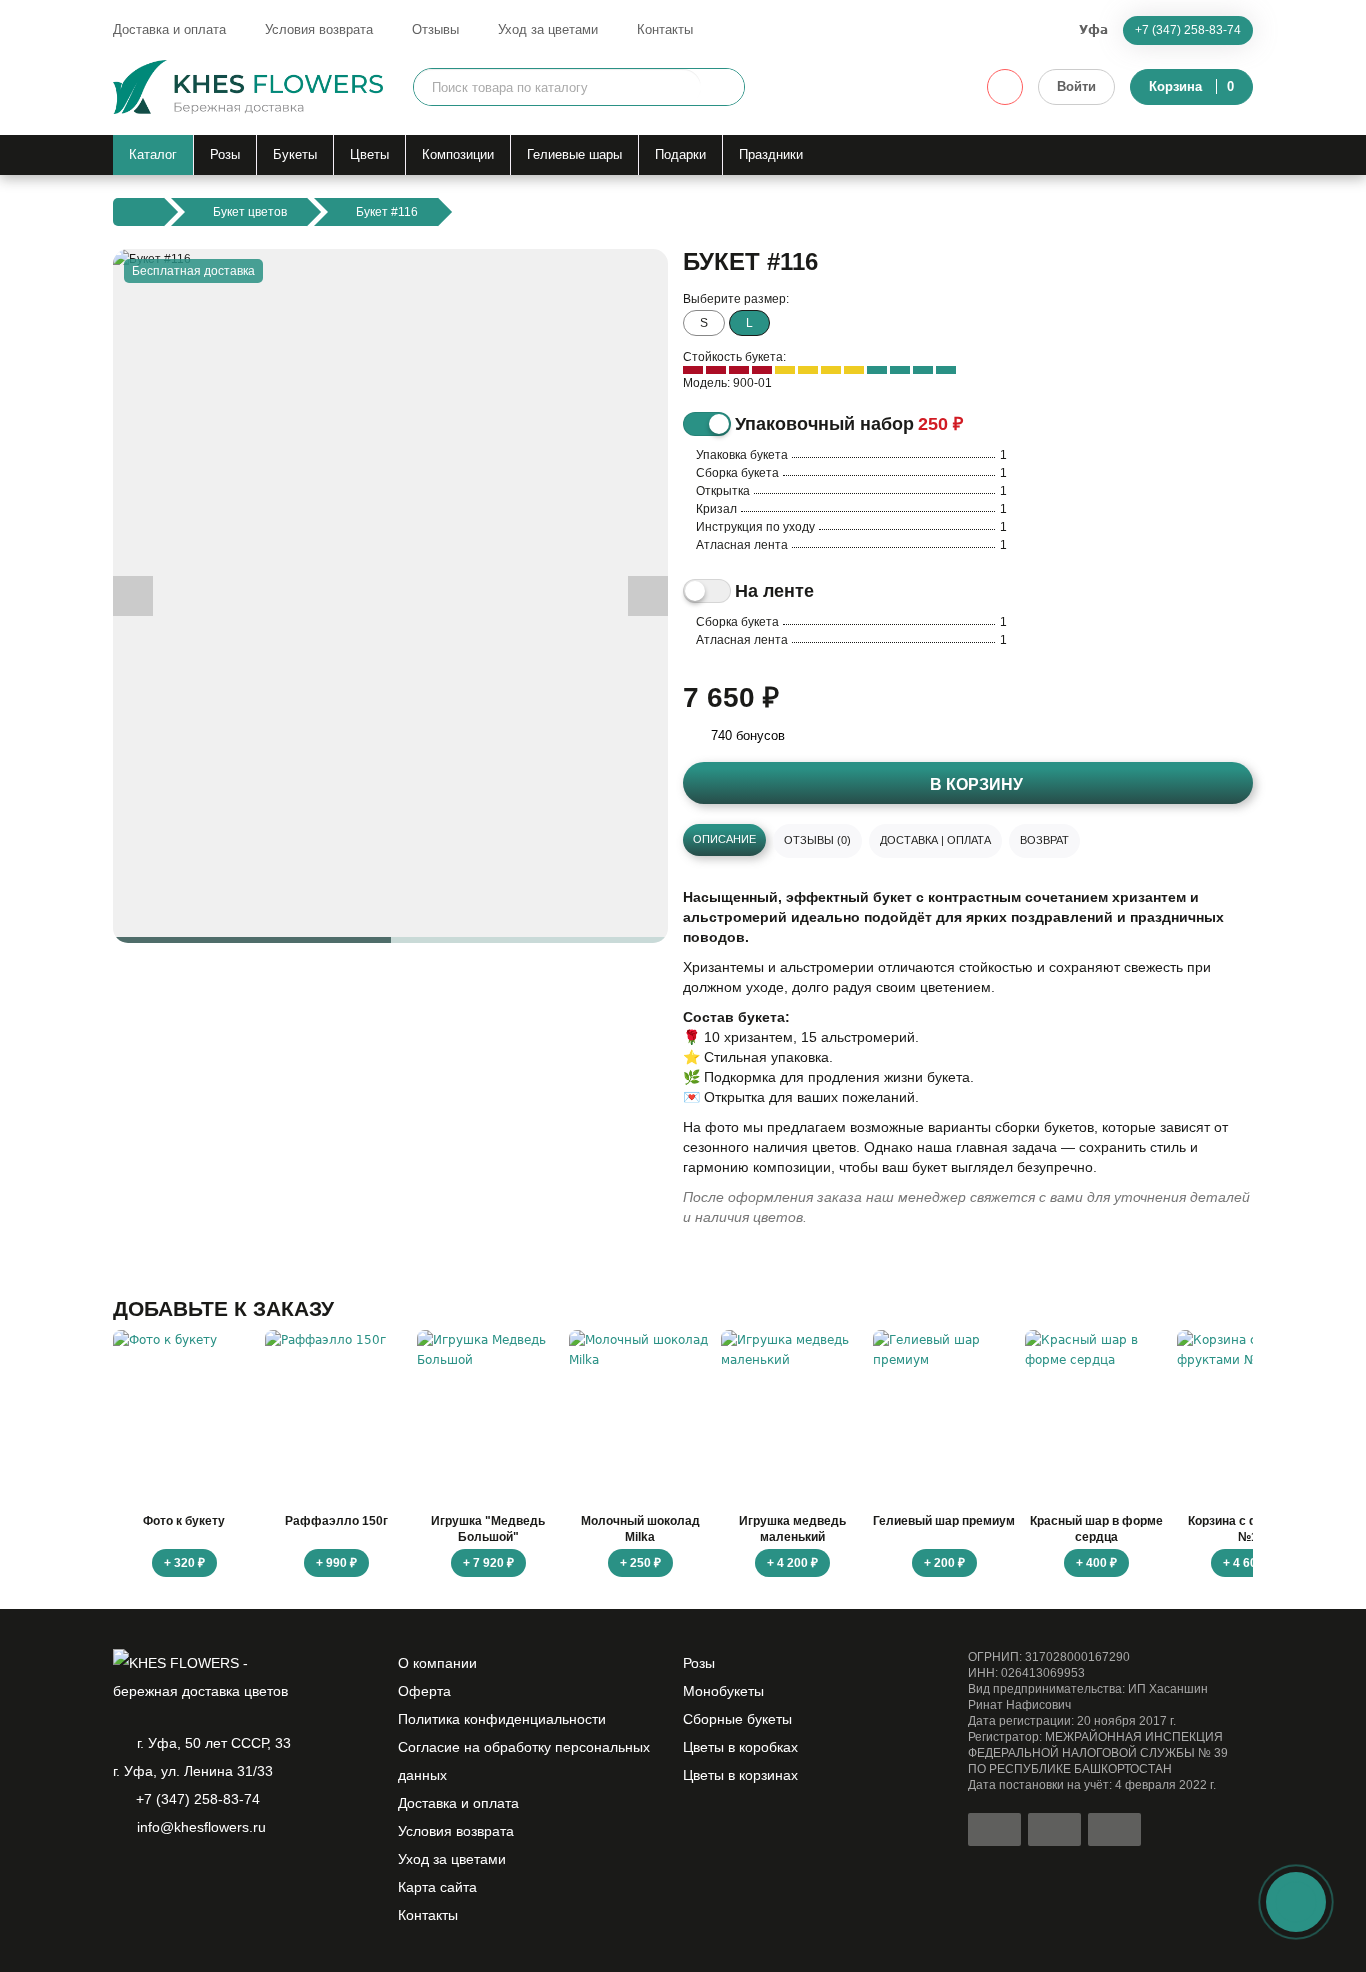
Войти (1076, 86)
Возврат (1044, 840)
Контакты (665, 29)
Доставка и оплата (169, 29)
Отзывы (435, 29)
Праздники (771, 154)
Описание (724, 839)
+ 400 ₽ (1096, 1563)
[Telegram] (159, 1879)
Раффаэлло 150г (336, 1521)
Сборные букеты (737, 1719)
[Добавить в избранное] (636, 911)
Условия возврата (319, 29)
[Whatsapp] (125, 1879)
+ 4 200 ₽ (792, 1563)
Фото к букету (184, 1521)
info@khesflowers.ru (201, 1827)
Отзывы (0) (817, 840)
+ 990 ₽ (336, 1563)
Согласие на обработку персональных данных (524, 1761)
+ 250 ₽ (640, 1563)
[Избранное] (1005, 87)
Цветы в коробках (740, 1747)
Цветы (369, 154)
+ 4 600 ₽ (1248, 1563)
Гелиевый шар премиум (944, 1521)
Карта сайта (437, 1887)
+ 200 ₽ (944, 1563)
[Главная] (138, 212)
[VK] (227, 1879)
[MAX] (193, 1879)
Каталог (153, 154)
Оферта (424, 1691)
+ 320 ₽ (184, 1563)
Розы (225, 154)
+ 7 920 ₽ (488, 1563)
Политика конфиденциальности (502, 1719)
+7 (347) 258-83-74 (1188, 30)
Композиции (458, 154)
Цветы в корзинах (740, 1775)
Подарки (680, 154)
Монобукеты (723, 1691)
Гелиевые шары (574, 154)
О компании (437, 1663)
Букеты (295, 154)
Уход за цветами (548, 29)
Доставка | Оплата (935, 840)
